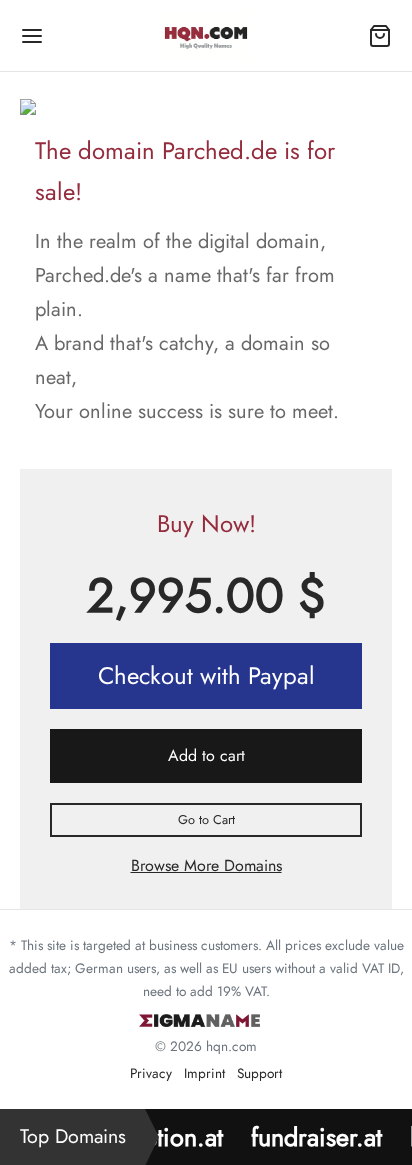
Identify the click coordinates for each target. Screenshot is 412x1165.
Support (259, 1073)
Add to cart (206, 755)
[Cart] (380, 36)
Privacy (151, 1073)
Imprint (204, 1073)
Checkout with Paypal (206, 675)
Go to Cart (206, 819)
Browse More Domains (206, 865)
